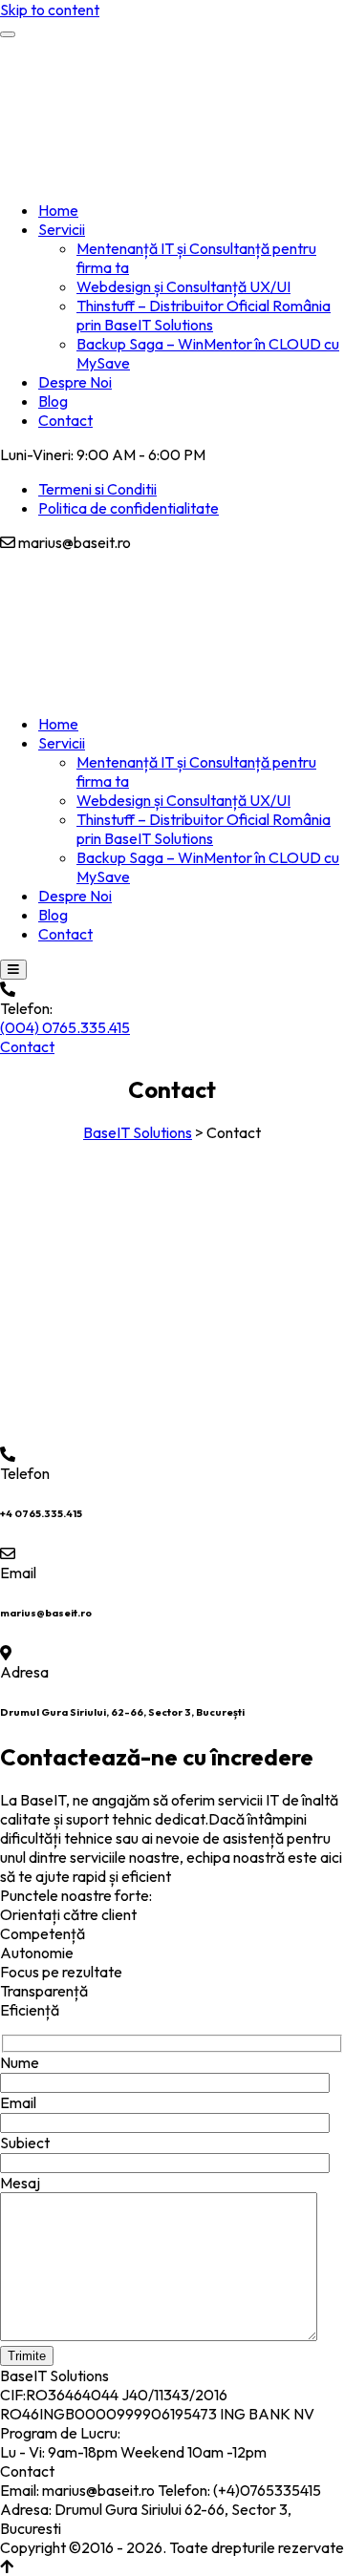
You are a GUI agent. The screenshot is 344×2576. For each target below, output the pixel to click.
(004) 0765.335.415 (65, 1027)
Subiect (25, 2143)
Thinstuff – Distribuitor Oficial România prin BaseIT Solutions (204, 315)
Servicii (62, 229)
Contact (65, 420)
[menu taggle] (8, 34)
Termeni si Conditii (97, 489)
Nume (20, 2062)
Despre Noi (75, 382)
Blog (53, 401)
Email (18, 2102)
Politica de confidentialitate (129, 508)
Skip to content (50, 10)
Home (58, 210)
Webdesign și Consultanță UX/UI (183, 286)
